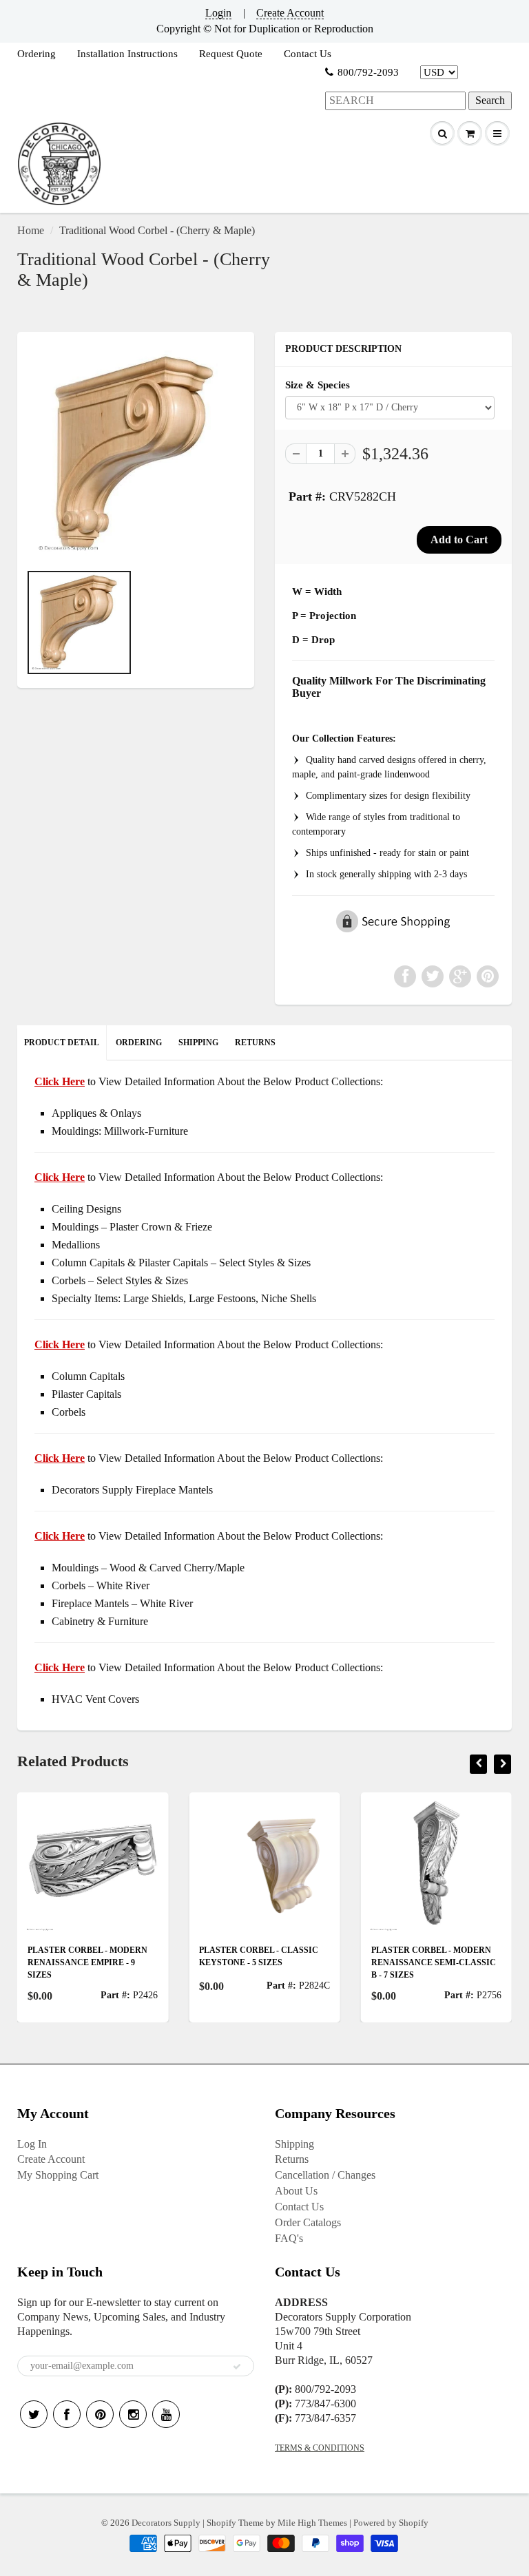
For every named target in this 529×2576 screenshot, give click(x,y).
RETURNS (255, 1043)
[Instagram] (133, 2414)
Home (31, 230)
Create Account (290, 13)
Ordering (37, 54)
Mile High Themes (312, 2523)
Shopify (221, 2523)
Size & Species (318, 385)
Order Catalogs (308, 2222)
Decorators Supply (166, 2523)
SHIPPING (198, 1043)
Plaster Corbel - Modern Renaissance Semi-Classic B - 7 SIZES (389, 1962)
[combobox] (395, 101)
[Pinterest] (100, 2414)
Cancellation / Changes (325, 2175)
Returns (292, 2159)
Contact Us (308, 54)
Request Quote (231, 54)
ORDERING (139, 1043)
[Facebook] (67, 2414)
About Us (296, 2191)
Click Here (60, 1177)
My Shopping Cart (58, 2175)
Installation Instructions (127, 54)
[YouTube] (166, 2414)
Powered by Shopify (391, 2523)
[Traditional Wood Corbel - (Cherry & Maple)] (136, 454)
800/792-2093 (368, 72)
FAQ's (289, 2238)
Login (218, 13)
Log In (32, 2144)
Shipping (294, 2144)
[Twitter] (34, 2414)
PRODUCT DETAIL (62, 1043)
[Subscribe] (237, 2367)
